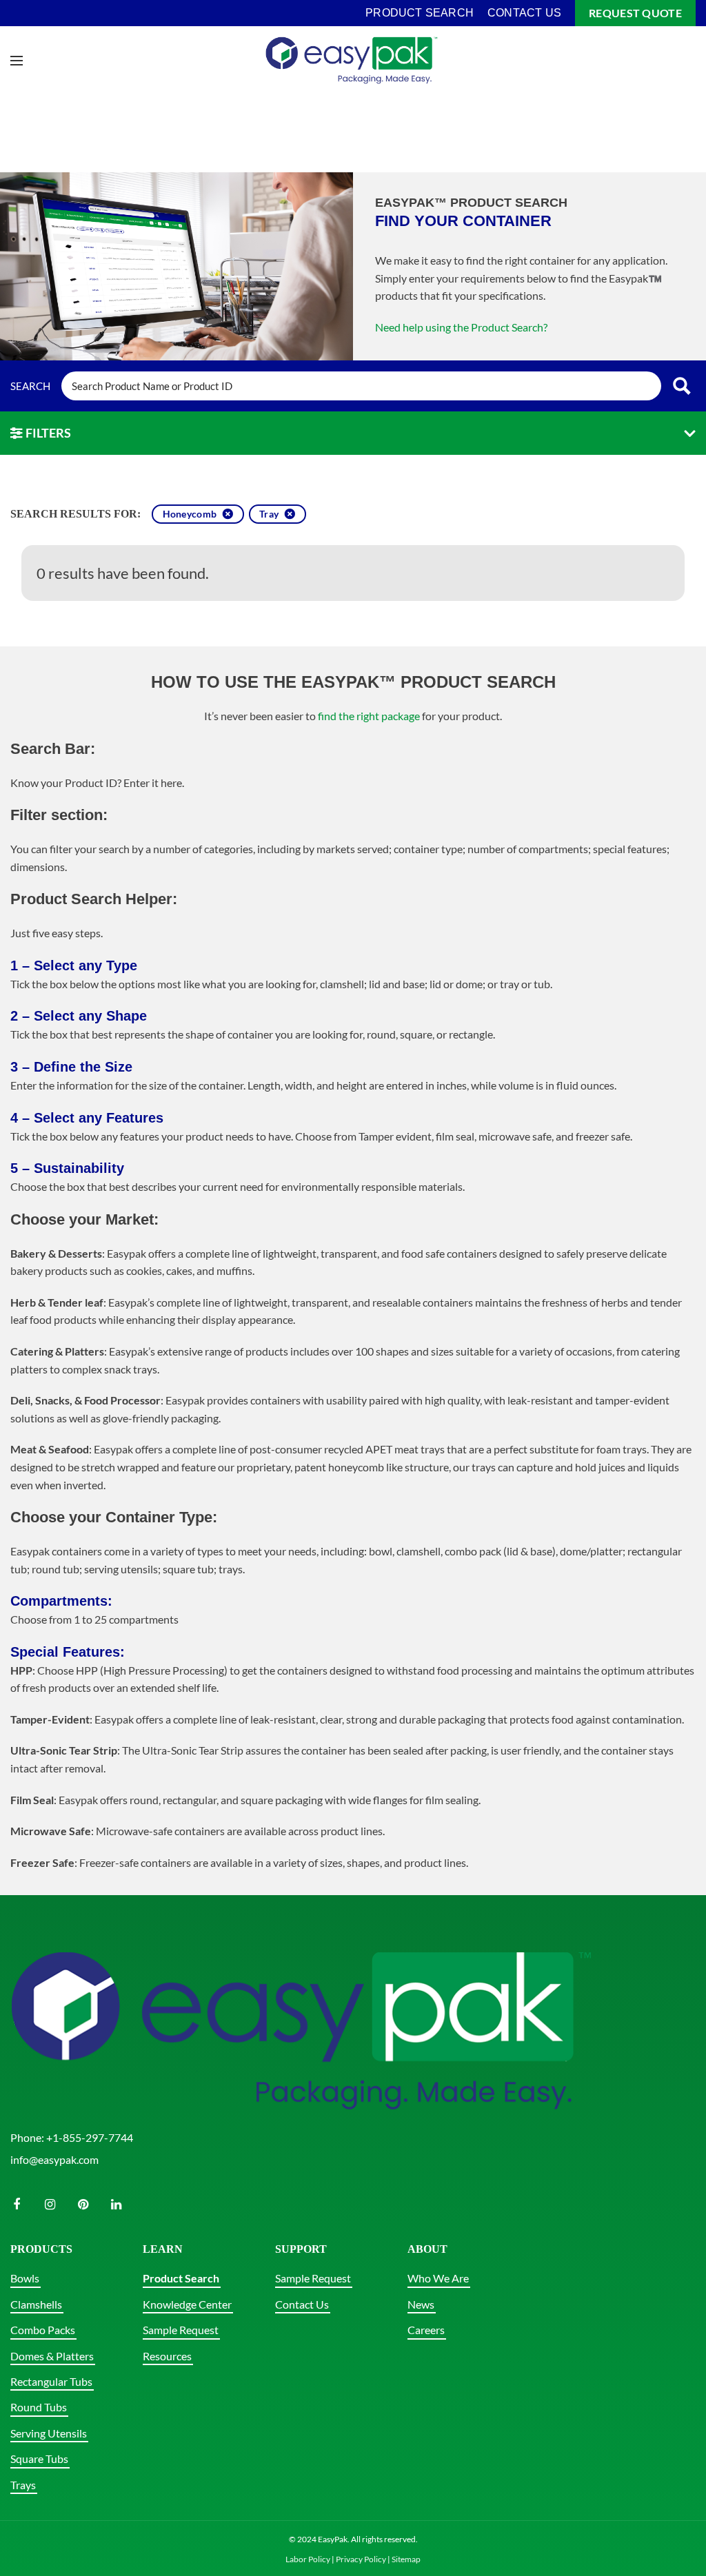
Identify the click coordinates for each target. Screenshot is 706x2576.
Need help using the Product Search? (461, 327)
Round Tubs (39, 2407)
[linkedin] (116, 2205)
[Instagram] (50, 2205)
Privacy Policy (361, 2559)
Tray (269, 514)
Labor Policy (308, 2559)
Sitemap (406, 2559)
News (421, 2304)
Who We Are (438, 2278)
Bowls (25, 2278)
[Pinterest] (83, 2205)
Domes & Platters (52, 2356)
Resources (167, 2356)
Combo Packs (43, 2330)
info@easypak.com (54, 2159)
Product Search (181, 2278)
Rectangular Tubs (51, 2381)
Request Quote (635, 13)
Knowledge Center (187, 2304)
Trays (23, 2485)
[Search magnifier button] (682, 386)
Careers (426, 2330)
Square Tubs (39, 2459)
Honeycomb (190, 514)
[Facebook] (17, 2205)
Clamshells (36, 2304)
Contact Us (302, 2304)
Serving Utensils (49, 2433)
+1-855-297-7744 (90, 2137)
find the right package (369, 716)
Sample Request (181, 2330)
